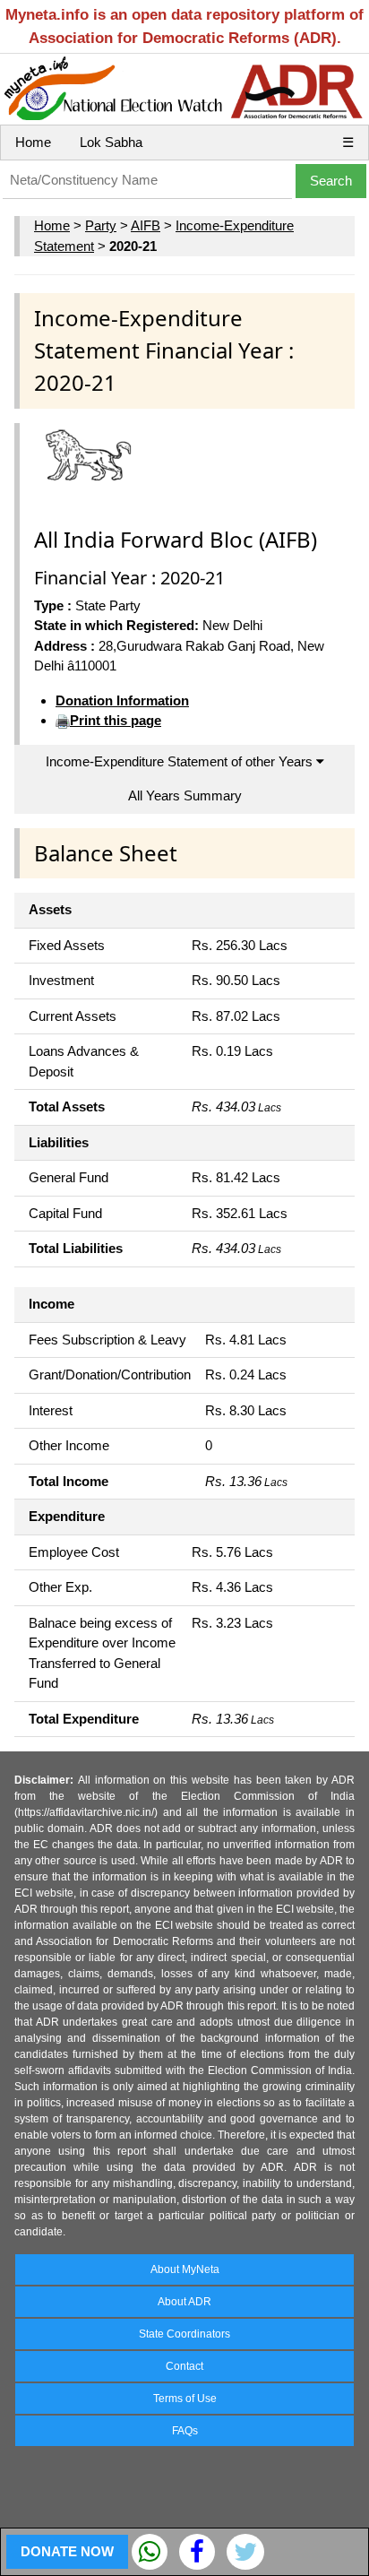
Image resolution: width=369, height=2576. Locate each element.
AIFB (146, 225)
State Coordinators (184, 2334)
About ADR (184, 2302)
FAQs (185, 2431)
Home (33, 142)
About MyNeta (185, 2269)
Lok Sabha (111, 142)
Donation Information (122, 700)
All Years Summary (185, 795)
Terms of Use (185, 2399)
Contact (184, 2366)
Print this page (116, 720)
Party (101, 225)
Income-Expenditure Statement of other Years (181, 761)
